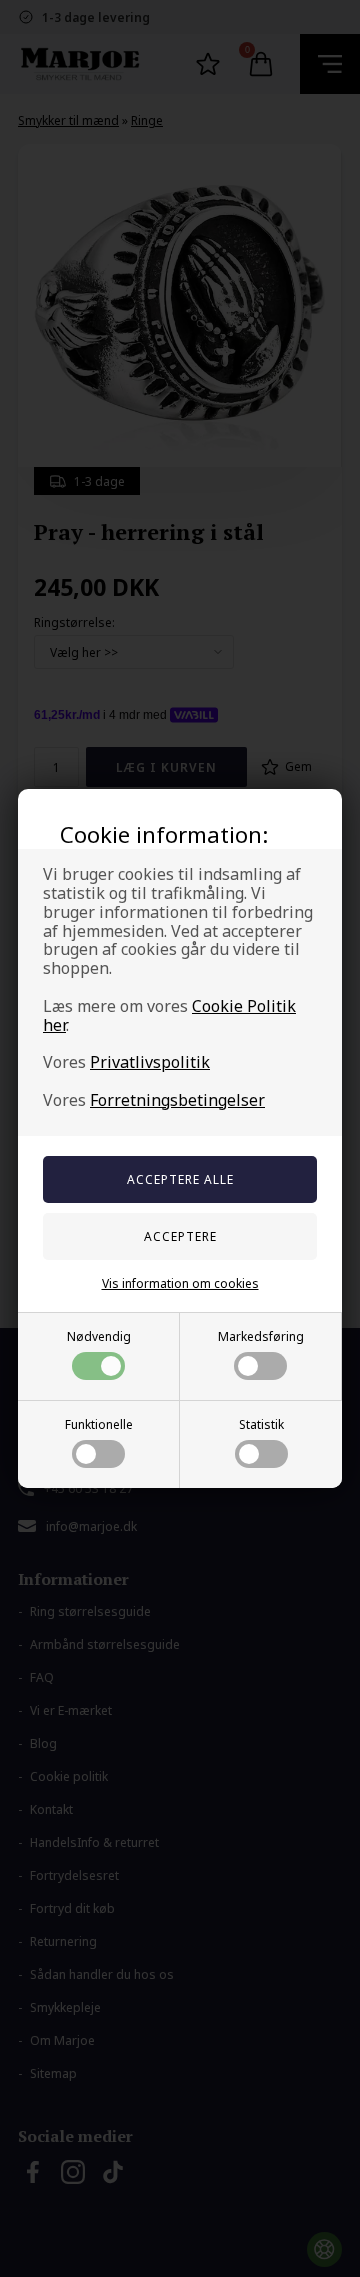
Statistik (261, 1424)
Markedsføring (261, 1336)
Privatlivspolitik (150, 1062)
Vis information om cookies (180, 1283)
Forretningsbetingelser (177, 1100)
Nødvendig (99, 1336)
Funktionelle (99, 1424)
